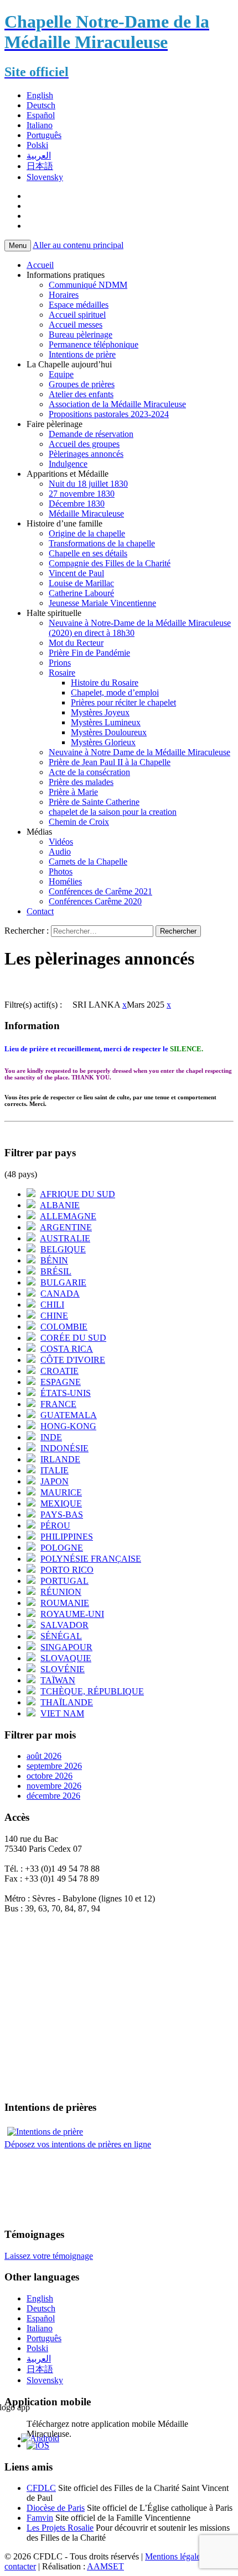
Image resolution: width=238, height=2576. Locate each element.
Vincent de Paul (76, 573)
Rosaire (62, 673)
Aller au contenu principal (78, 245)
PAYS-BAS (62, 1514)
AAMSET (105, 2566)
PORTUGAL (64, 1581)
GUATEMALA (69, 1415)
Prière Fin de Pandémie (89, 653)
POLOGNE (62, 1548)
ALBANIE (60, 1205)
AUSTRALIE (65, 1238)
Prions (60, 663)
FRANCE (58, 1404)
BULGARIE (63, 1282)
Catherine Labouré (81, 593)
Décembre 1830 (77, 504)
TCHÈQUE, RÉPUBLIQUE (92, 1691)
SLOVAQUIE (66, 1658)
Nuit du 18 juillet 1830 (88, 484)
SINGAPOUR (66, 1647)
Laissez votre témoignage (49, 2256)
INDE (51, 1437)
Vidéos (61, 842)
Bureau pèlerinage (81, 334)
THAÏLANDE (67, 1702)
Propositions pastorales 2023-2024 (109, 414)
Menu (18, 246)
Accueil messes (76, 325)
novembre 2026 (54, 1786)
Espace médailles (79, 305)
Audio (60, 852)
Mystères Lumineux (106, 722)
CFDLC (41, 2488)
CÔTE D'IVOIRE (73, 1360)
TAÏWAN (58, 1680)
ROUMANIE (65, 1603)
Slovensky (45, 177)
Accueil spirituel (77, 315)
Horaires (64, 295)
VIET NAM (62, 1713)
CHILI (52, 1305)
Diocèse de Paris (56, 2508)
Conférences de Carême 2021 (100, 891)
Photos (61, 871)
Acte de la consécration (89, 772)
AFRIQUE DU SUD (77, 1194)
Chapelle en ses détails (88, 553)
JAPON (55, 1481)
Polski (37, 145)
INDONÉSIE (64, 1448)
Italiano (40, 125)
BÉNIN (54, 1260)
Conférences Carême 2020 (95, 901)
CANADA (60, 1294)
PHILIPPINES (67, 1537)
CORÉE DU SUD (73, 1338)
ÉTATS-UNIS (66, 1393)
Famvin (40, 2518)
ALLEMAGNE (68, 1216)
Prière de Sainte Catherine (94, 802)
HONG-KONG (68, 1426)
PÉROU (55, 1526)
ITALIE (55, 1470)
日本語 (40, 166)
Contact (40, 911)
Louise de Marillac (81, 583)
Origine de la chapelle (87, 533)
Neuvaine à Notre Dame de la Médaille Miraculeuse (139, 752)
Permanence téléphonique (94, 344)
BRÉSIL (56, 1271)
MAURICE (61, 1492)
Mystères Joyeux (100, 712)
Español (41, 115)
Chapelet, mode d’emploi (115, 692)
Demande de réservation (91, 434)
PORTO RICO (67, 1570)
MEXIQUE (61, 1503)
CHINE (54, 1316)
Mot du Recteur (76, 643)
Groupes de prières (82, 384)
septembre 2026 (54, 1766)
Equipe (61, 374)
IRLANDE (60, 1459)
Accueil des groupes (84, 444)
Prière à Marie (73, 792)
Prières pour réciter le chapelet (123, 702)
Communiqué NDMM (88, 285)
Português (44, 135)
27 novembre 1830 (82, 494)
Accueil (40, 265)
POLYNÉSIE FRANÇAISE (91, 1559)
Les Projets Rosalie (60, 2528)
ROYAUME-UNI (72, 1614)
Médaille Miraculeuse (86, 513)
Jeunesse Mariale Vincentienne (102, 603)
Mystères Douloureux (109, 732)
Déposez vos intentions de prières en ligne (78, 2144)
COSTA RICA (67, 1349)
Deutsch (41, 105)
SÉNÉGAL (61, 1636)
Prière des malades (81, 782)
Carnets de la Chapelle (88, 862)
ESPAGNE (61, 1382)
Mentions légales (174, 2556)
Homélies (65, 881)
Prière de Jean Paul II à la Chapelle (110, 762)
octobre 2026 (50, 1776)
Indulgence (68, 464)
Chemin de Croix (79, 822)
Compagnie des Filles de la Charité (110, 563)
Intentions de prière (82, 354)
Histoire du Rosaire (105, 683)
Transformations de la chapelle (102, 543)
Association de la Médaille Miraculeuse (117, 404)
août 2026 (44, 1756)
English (40, 95)
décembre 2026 (53, 1796)
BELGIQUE (63, 1249)
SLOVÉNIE (63, 1669)
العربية (39, 156)
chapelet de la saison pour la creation (113, 812)
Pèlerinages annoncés (86, 454)
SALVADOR (64, 1625)
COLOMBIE (64, 1327)
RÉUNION (61, 1592)
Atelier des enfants (81, 394)
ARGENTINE (66, 1227)
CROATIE (59, 1371)
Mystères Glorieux (103, 742)
